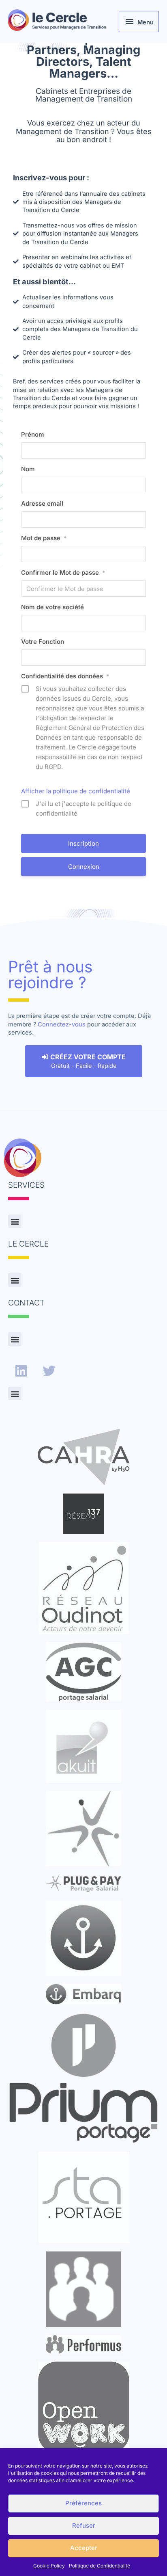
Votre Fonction (43, 642)
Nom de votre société (52, 607)
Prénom (33, 434)
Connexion (84, 867)
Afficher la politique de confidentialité (76, 791)
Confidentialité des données (65, 676)
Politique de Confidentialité (100, 2566)
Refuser (84, 2525)
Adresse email (42, 503)
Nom (28, 469)
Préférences (83, 2503)
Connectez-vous (62, 1024)
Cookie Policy (49, 2566)
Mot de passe (44, 538)
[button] (15, 1221)
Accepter (84, 2548)
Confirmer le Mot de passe (63, 573)
